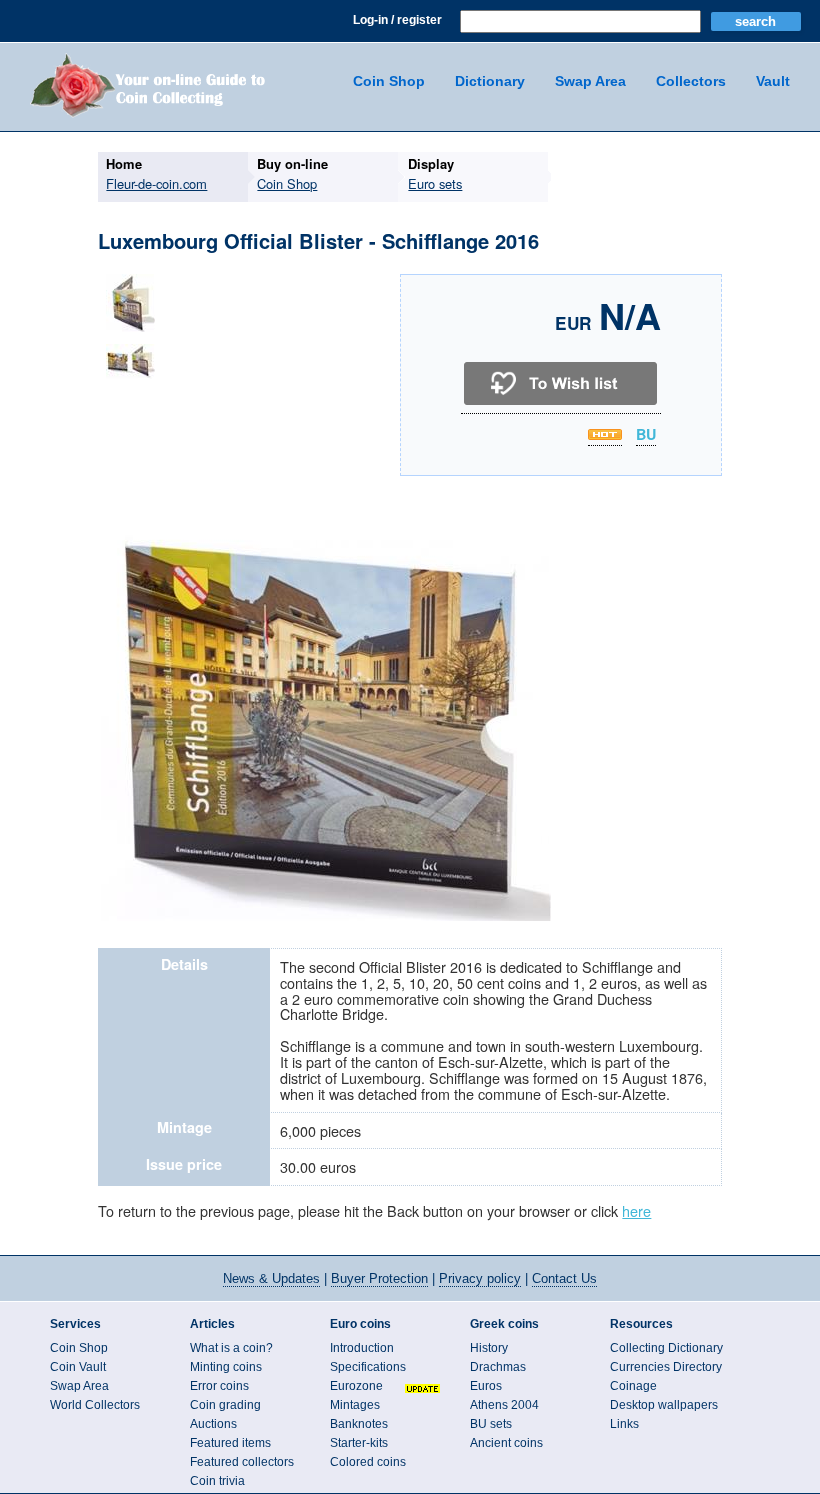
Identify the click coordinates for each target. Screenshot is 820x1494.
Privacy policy (480, 1278)
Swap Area (590, 81)
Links (624, 1424)
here (636, 1210)
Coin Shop (389, 81)
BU (646, 435)
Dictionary (490, 81)
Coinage (633, 1386)
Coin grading (225, 1405)
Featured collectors (242, 1462)
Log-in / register (397, 20)
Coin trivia (217, 1481)
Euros (486, 1386)
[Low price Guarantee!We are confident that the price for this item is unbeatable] (605, 434)
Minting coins (226, 1367)
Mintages (355, 1405)
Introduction (362, 1348)
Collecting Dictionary (666, 1348)
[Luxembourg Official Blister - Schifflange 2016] (130, 331)
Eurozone (356, 1386)
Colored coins (368, 1462)
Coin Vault (78, 1367)
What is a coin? (231, 1348)
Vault (773, 81)
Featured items (230, 1443)
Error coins (219, 1386)
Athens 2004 (504, 1405)
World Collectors (95, 1405)
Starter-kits (359, 1443)
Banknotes (359, 1424)
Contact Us (564, 1278)
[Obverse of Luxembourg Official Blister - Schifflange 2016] (326, 918)
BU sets (491, 1424)
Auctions (213, 1424)
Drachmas (498, 1367)
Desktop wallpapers (664, 1405)
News (271, 1278)
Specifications (368, 1367)
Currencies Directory (666, 1367)
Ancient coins (506, 1443)
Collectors (691, 81)
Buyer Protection (379, 1278)
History (489, 1348)
